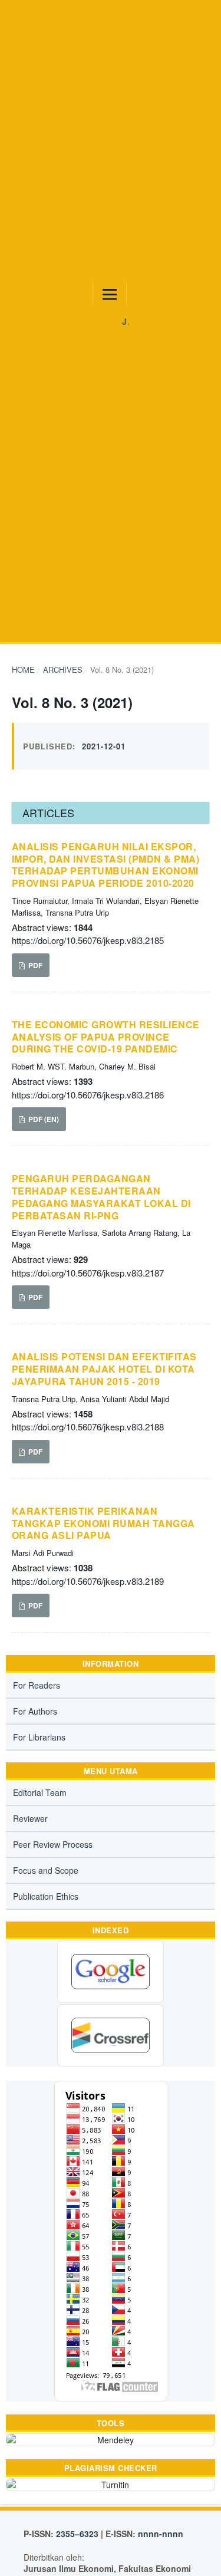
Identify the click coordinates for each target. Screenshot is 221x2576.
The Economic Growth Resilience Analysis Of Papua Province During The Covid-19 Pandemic (106, 1037)
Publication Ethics (46, 1896)
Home (23, 670)
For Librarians (39, 1737)
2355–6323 (77, 2534)
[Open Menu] (110, 294)
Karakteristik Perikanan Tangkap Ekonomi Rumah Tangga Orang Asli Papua (103, 1524)
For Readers (37, 1685)
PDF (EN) (43, 1119)
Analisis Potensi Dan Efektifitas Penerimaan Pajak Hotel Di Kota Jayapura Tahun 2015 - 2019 (104, 1369)
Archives (63, 670)
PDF (34, 965)
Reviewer (30, 1818)
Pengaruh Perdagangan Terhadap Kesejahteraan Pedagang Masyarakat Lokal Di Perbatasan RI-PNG (101, 1197)
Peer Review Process (53, 1844)
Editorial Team (40, 1792)
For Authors (35, 1711)
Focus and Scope (46, 1870)
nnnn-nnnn (161, 2534)
